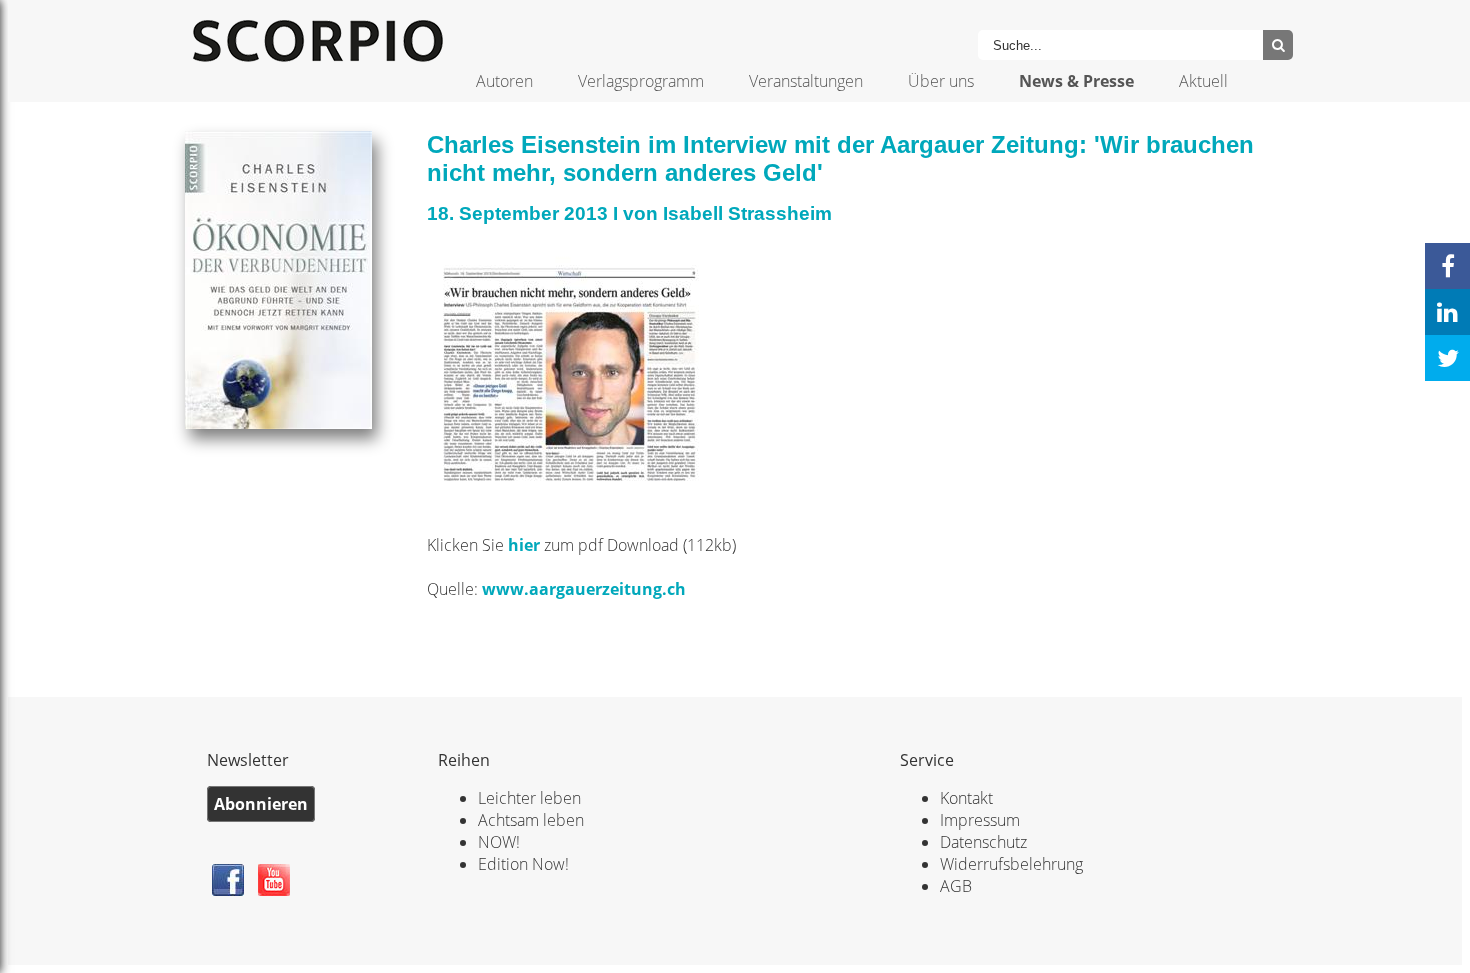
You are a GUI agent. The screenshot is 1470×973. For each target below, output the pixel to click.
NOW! (499, 842)
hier (526, 545)
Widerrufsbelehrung (1011, 864)
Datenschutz (983, 842)
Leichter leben (529, 798)
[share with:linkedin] (1447, 312)
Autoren (504, 81)
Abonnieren (261, 804)
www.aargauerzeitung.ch (584, 589)
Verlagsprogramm (641, 81)
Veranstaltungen (806, 81)
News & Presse (1076, 81)
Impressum (980, 820)
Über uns (941, 81)
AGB (956, 886)
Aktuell (1203, 81)
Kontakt (966, 798)
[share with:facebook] (1447, 266)
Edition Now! (523, 864)
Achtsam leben (531, 820)
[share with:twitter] (1447, 358)
